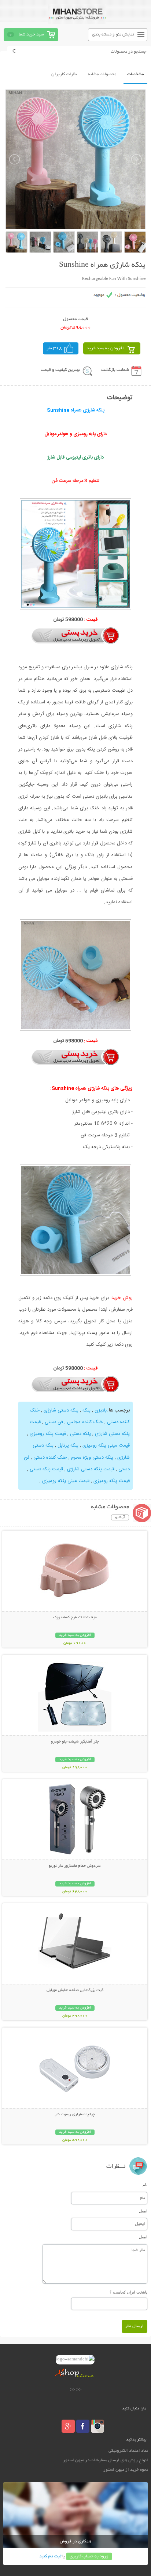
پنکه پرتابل (68, 1445)
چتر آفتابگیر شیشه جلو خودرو (75, 1742)
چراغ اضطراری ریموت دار (75, 2115)
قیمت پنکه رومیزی (48, 1434)
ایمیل (143, 2211)
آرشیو (120, 1517)
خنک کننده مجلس (85, 1422)
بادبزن (101, 1410)
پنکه (86, 1410)
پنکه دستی (80, 1434)
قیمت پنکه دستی (46, 1469)
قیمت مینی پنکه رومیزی (106, 1445)
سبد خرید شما (31, 35)
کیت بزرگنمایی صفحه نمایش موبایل (75, 1990)
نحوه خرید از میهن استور (126, 2470)
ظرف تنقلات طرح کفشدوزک (75, 1618)
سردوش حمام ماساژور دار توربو (75, 1866)
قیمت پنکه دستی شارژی (91, 1469)
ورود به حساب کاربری (89, 2556)
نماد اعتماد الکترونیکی (128, 2451)
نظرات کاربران (64, 74)
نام (145, 2185)
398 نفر (54, 348)
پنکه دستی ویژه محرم (92, 1458)
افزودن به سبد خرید (105, 348)
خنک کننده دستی (50, 1458)
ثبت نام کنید (50, 2556)
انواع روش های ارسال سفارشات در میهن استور (106, 2460)
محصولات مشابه (102, 74)
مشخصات (135, 74)
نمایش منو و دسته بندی (113, 35)
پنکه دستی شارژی (61, 1410)
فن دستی (54, 1422)
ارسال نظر (135, 2326)
